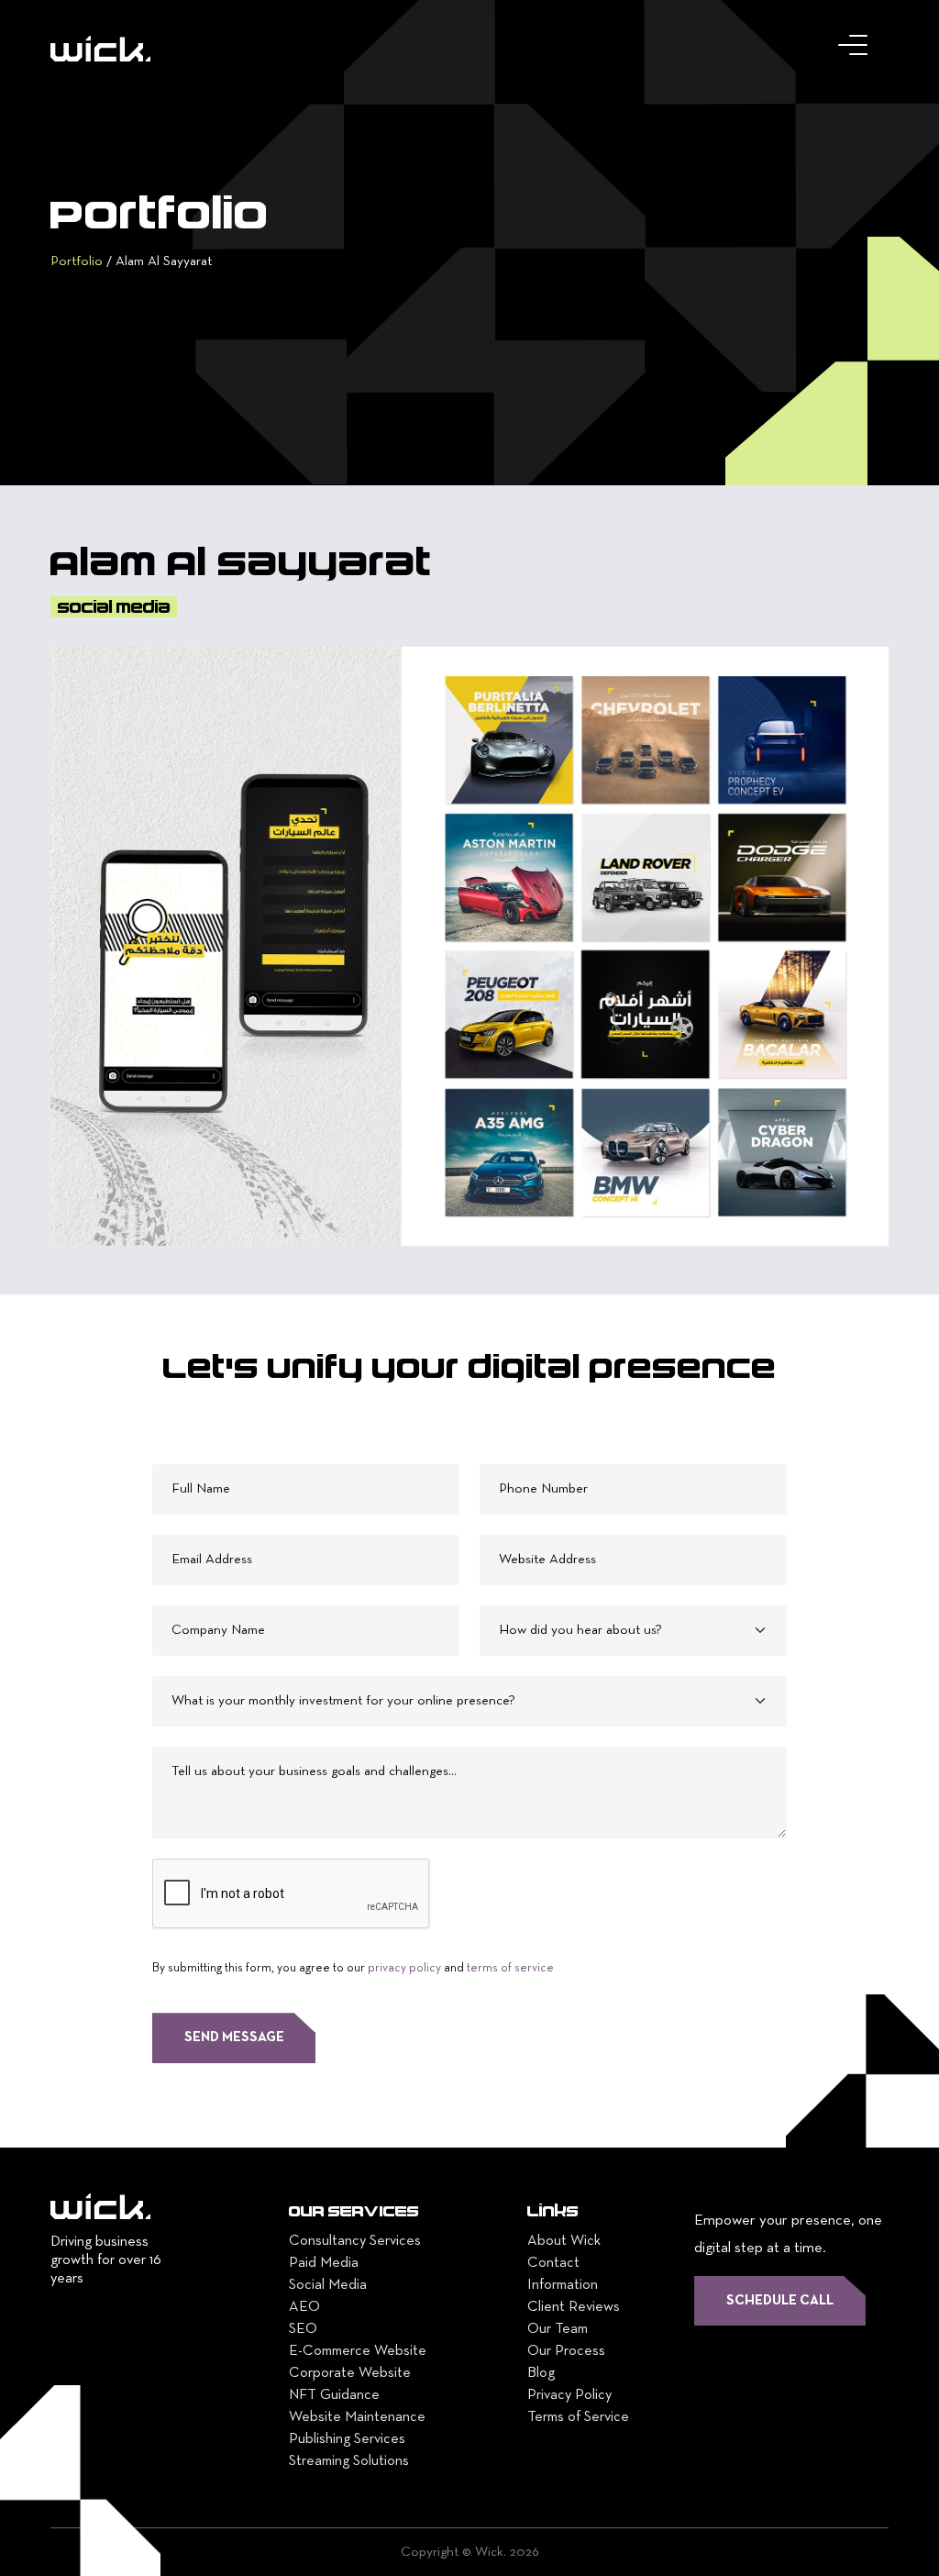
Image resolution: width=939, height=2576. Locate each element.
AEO (304, 2307)
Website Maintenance (357, 2417)
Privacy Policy (569, 2395)
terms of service (510, 1969)
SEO (303, 2329)
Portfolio (77, 261)
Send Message (234, 2037)
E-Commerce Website (358, 2351)
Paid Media (324, 2263)
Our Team (558, 2329)
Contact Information (563, 2274)
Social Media (328, 2285)
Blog (541, 2373)
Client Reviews (574, 2307)
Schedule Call (780, 2301)
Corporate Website (350, 2373)
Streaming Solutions (349, 2461)
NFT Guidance (334, 2395)
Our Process (566, 2351)
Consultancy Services (355, 2241)
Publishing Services (347, 2439)
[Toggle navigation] (856, 50)
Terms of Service (578, 2417)
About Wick (564, 2241)
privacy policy (404, 1969)
